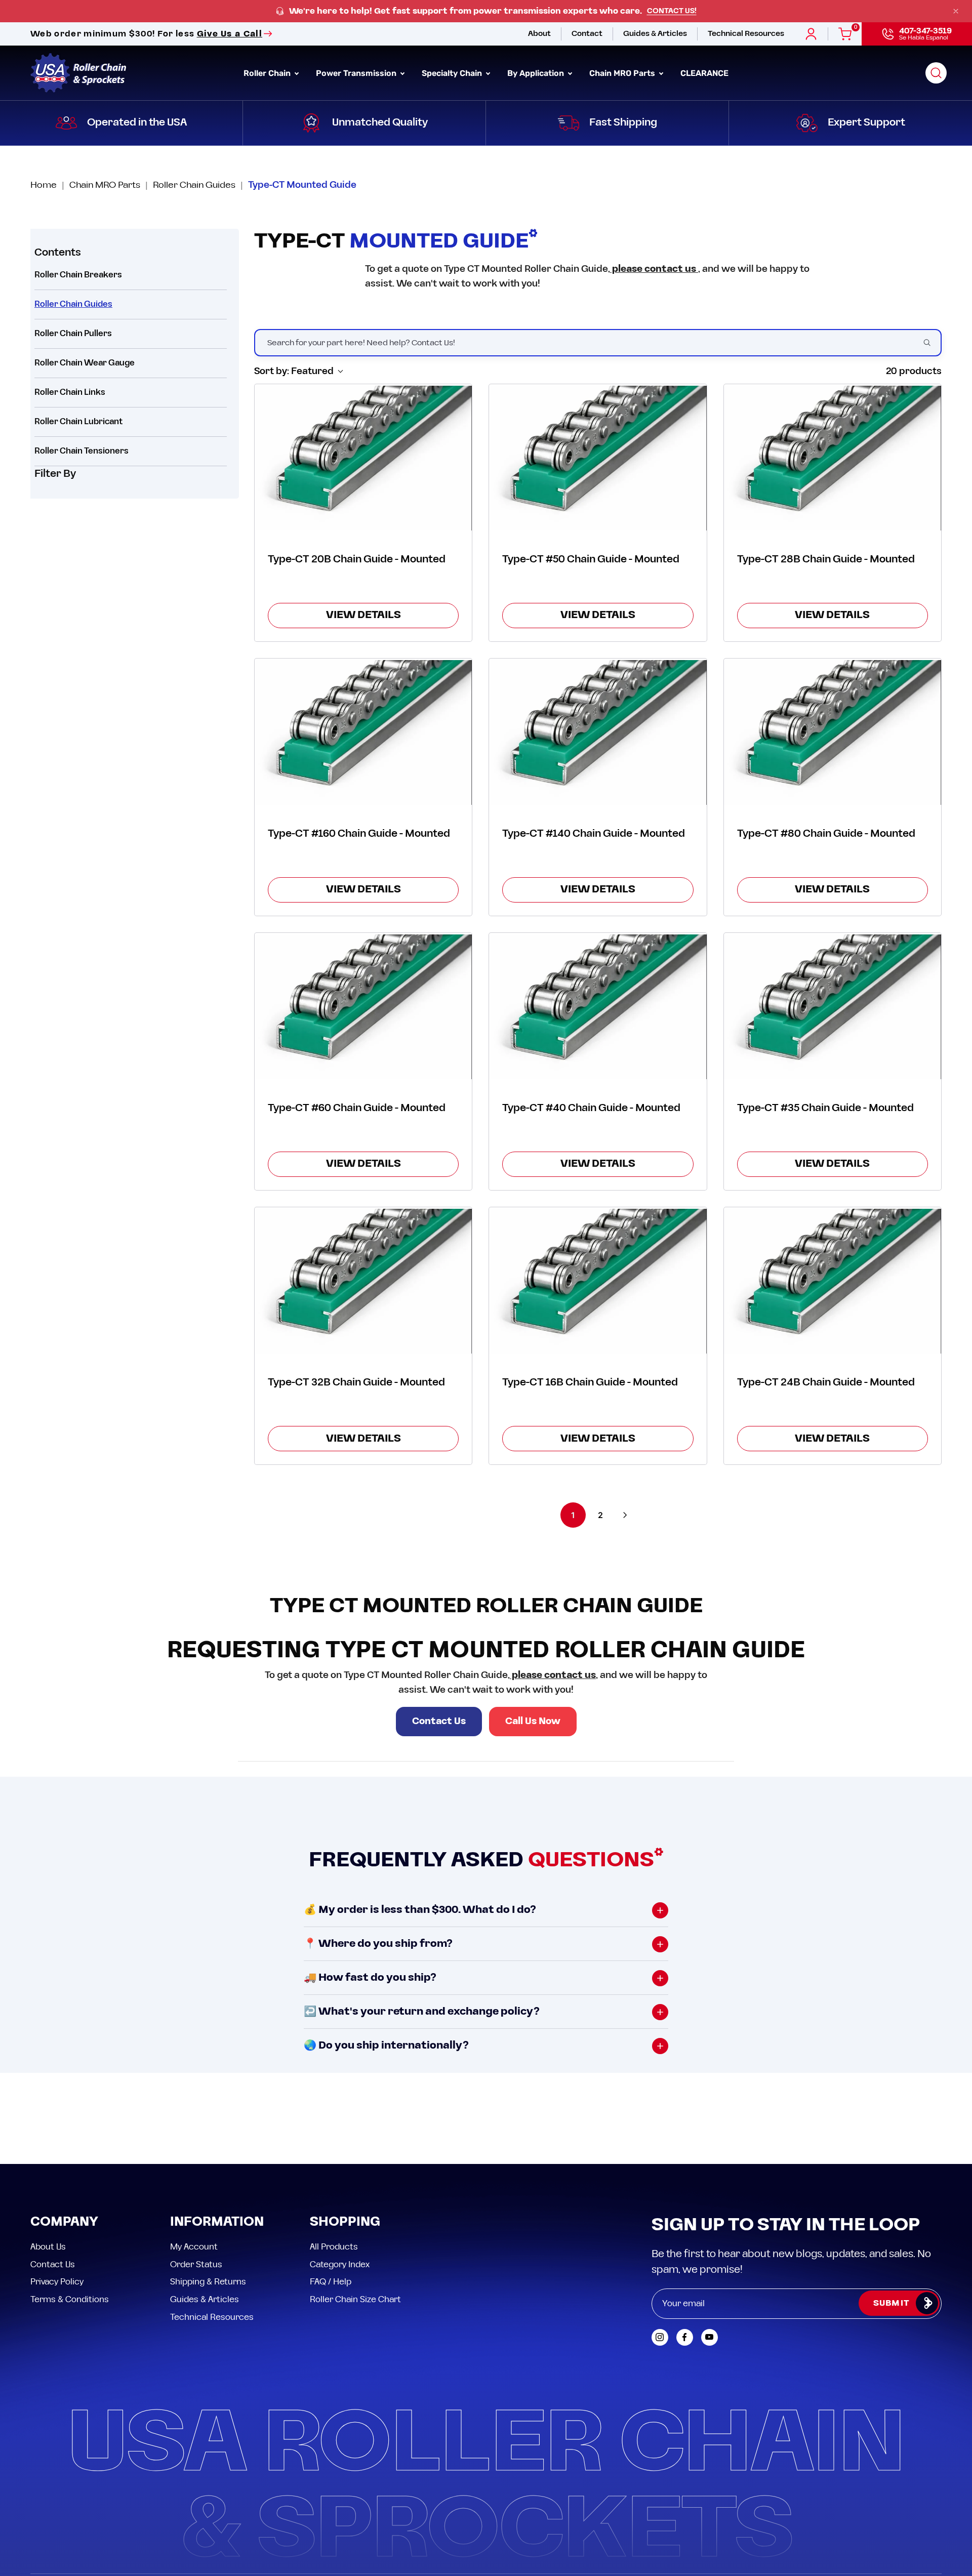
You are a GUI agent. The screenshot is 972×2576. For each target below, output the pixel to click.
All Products (334, 2247)
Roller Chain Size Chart (355, 2299)
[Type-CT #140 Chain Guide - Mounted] (598, 732)
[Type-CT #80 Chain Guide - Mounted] (833, 732)
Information (217, 2222)
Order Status (196, 2264)
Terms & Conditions (70, 2299)
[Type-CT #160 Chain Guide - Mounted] (363, 732)
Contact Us (439, 1721)
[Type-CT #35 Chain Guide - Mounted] (833, 1007)
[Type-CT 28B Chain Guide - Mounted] (833, 458)
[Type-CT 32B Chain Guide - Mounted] (363, 1281)
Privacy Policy (57, 2282)
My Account (194, 2247)
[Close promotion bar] (956, 11)
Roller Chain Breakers (78, 275)
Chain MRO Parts (105, 185)
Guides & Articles (205, 2299)
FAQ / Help (331, 2282)
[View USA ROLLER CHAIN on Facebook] (685, 2337)
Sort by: (294, 371)
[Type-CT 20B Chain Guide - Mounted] (363, 458)
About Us (48, 2247)
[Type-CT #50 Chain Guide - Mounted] (598, 458)
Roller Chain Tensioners (82, 451)
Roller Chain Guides (194, 185)
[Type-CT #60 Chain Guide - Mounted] (363, 1007)
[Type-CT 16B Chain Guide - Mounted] (598, 1281)
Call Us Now (533, 1721)
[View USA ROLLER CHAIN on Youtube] (710, 2337)
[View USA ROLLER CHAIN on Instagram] (660, 2337)
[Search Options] (931, 343)
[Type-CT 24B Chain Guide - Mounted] (833, 1281)
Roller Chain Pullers (73, 334)
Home (44, 185)
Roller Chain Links (70, 392)
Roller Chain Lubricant (79, 422)
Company (64, 2222)
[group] (486, 11)
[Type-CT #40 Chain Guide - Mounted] (598, 1007)
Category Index (340, 2264)
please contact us (654, 269)
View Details (363, 615)
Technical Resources (212, 2317)
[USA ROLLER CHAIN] (78, 73)
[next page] (625, 1515)
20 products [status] (914, 371)
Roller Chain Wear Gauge (85, 363)
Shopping (345, 2222)
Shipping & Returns (208, 2282)
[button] (936, 73)
